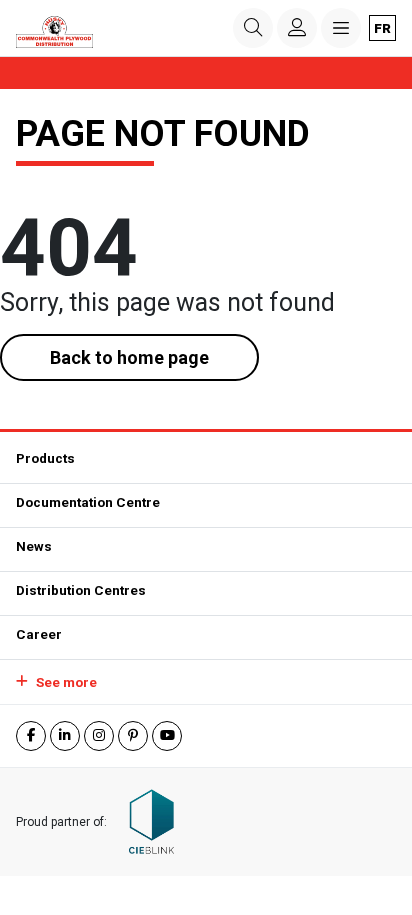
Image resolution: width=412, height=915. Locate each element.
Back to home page (129, 357)
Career (39, 634)
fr (382, 28)
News (34, 546)
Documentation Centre (88, 502)
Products (45, 458)
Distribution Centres (81, 590)
